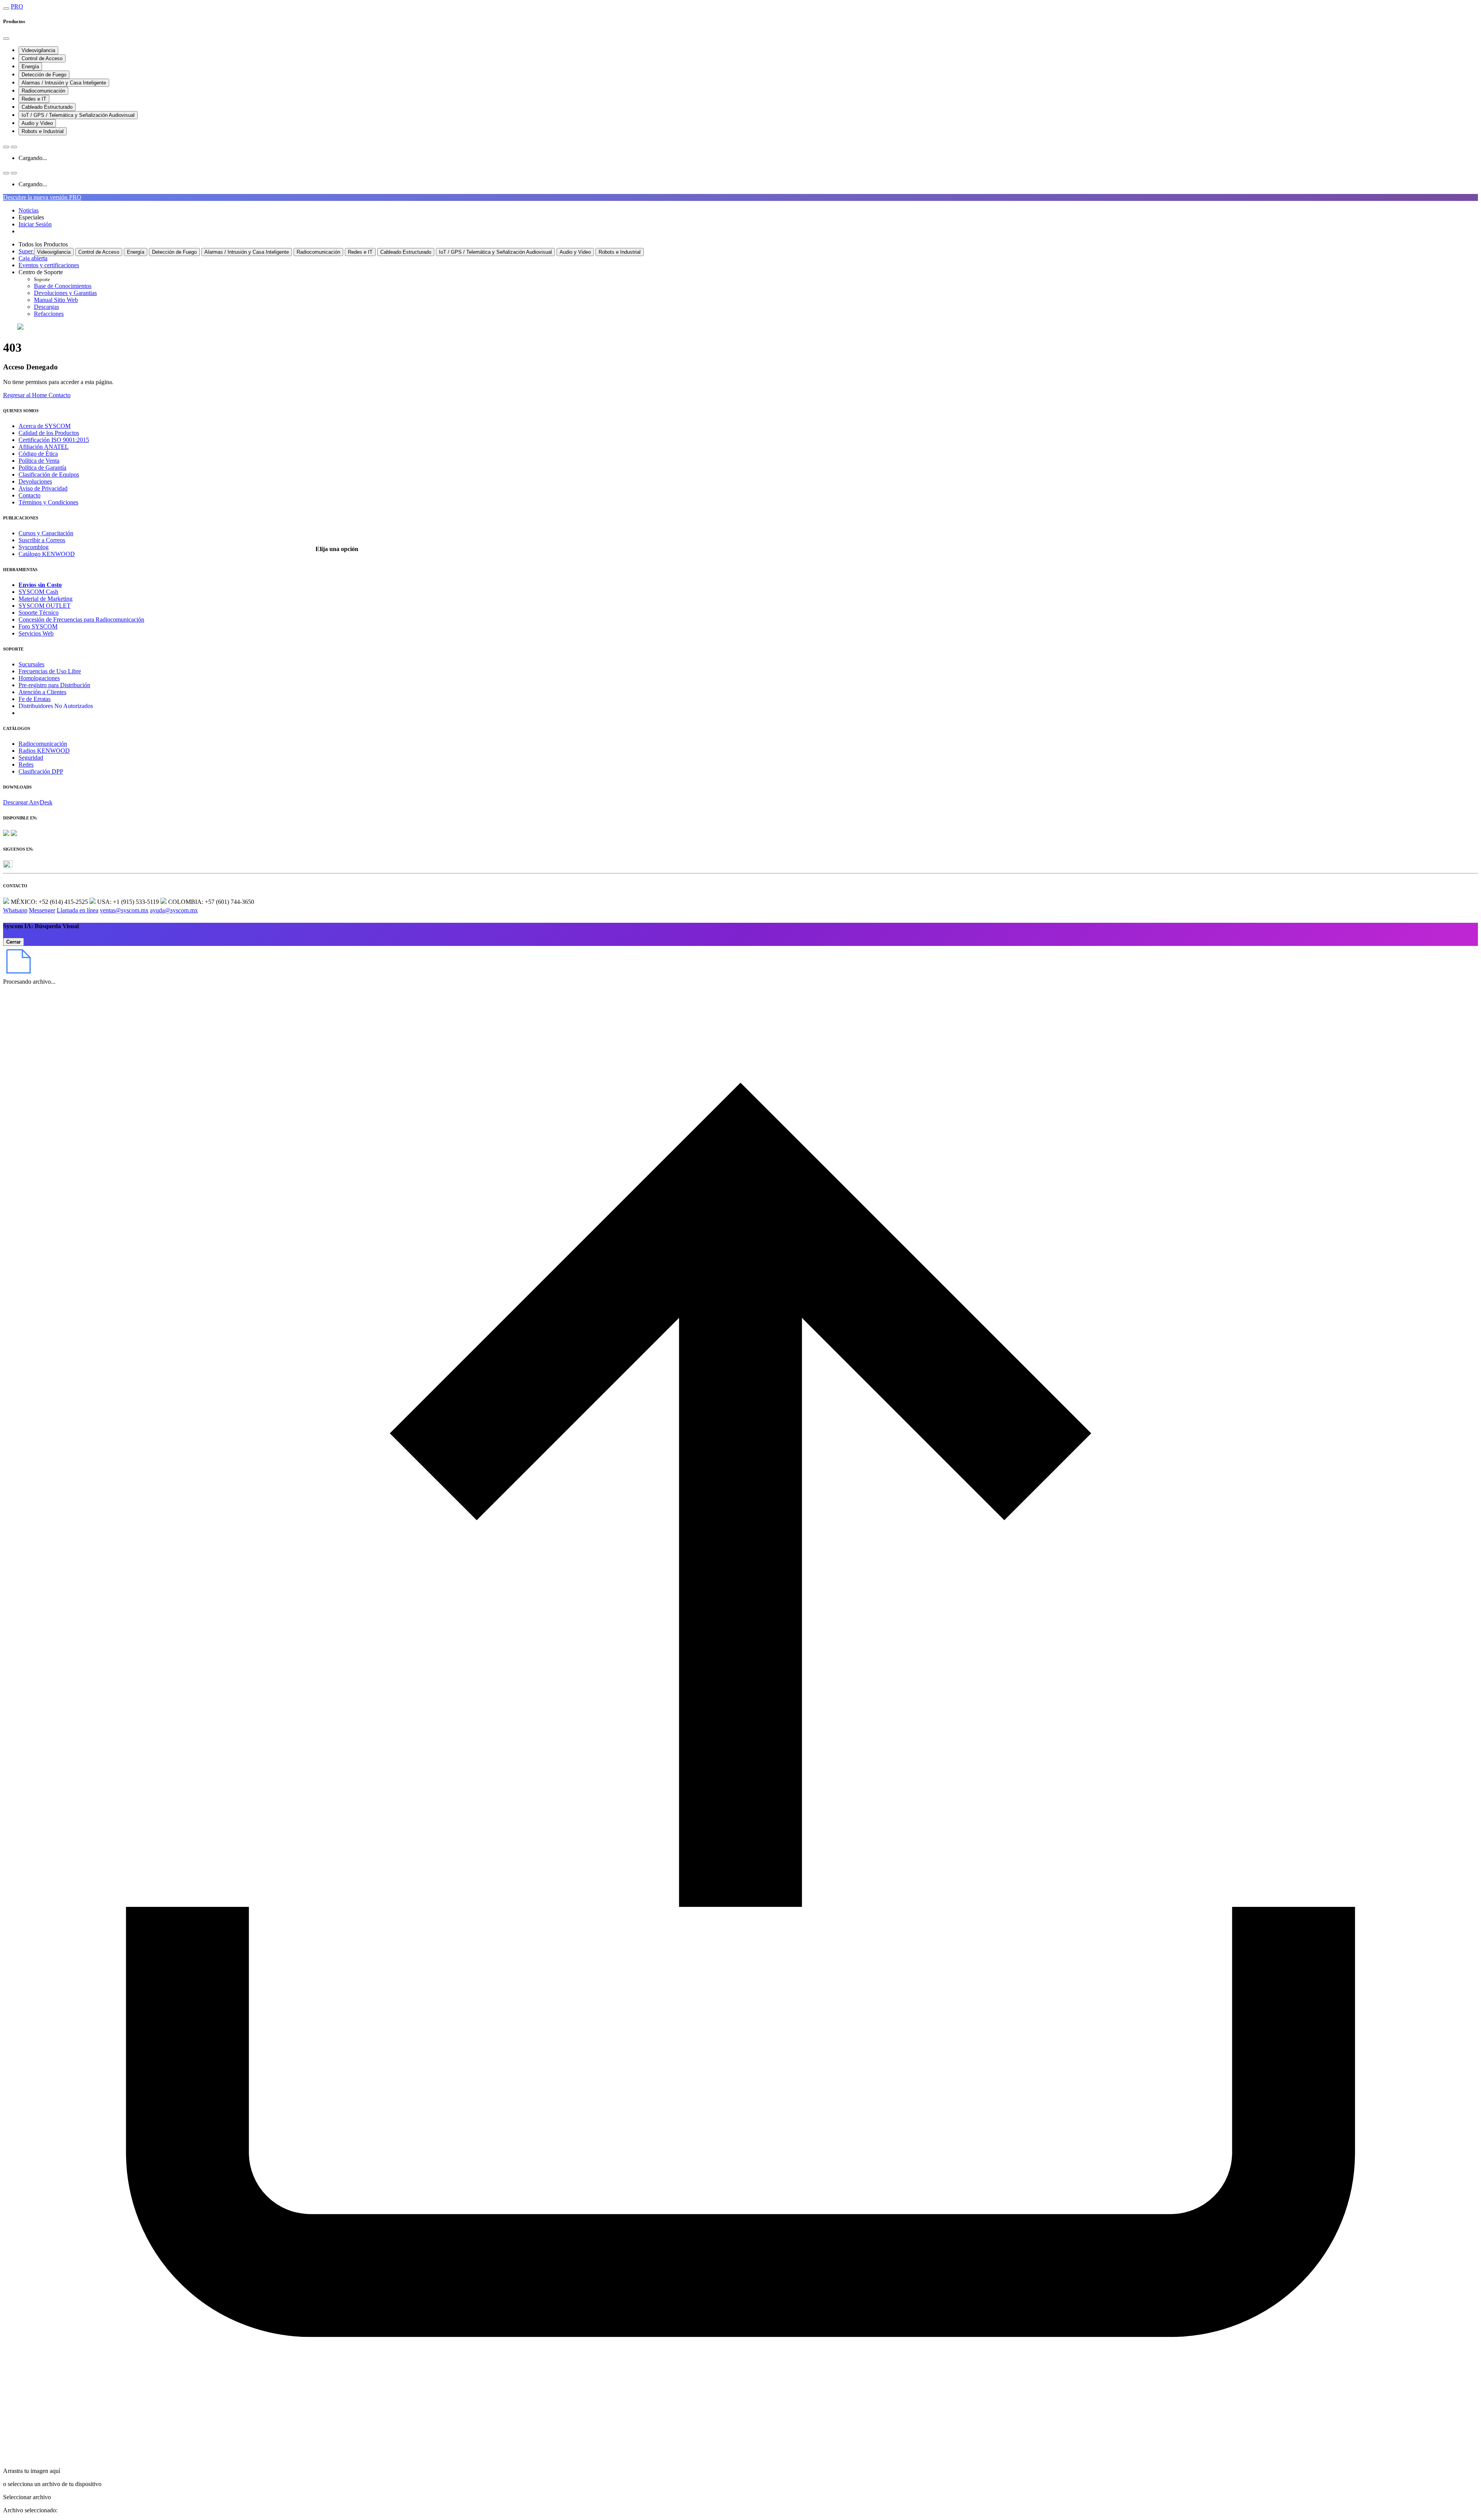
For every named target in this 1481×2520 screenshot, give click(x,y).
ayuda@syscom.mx (174, 910)
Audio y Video (37, 123)
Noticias (29, 210)
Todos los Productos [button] (43, 244)
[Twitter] (8, 866)
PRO (17, 6)
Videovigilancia (38, 50)
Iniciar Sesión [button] (35, 224)
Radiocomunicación (43, 91)
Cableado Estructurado (47, 107)
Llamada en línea (78, 910)
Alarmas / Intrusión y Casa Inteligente (64, 83)
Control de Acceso (42, 58)
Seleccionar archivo (27, 2497)
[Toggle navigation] (6, 8)
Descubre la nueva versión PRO (42, 197)
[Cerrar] (6, 39)
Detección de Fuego (44, 75)
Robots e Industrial (43, 131)
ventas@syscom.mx (124, 910)
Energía (30, 67)
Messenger (42, 910)
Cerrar (13, 942)
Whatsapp (15, 910)
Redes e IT (34, 99)
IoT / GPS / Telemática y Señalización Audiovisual (78, 115)
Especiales (31, 217)
